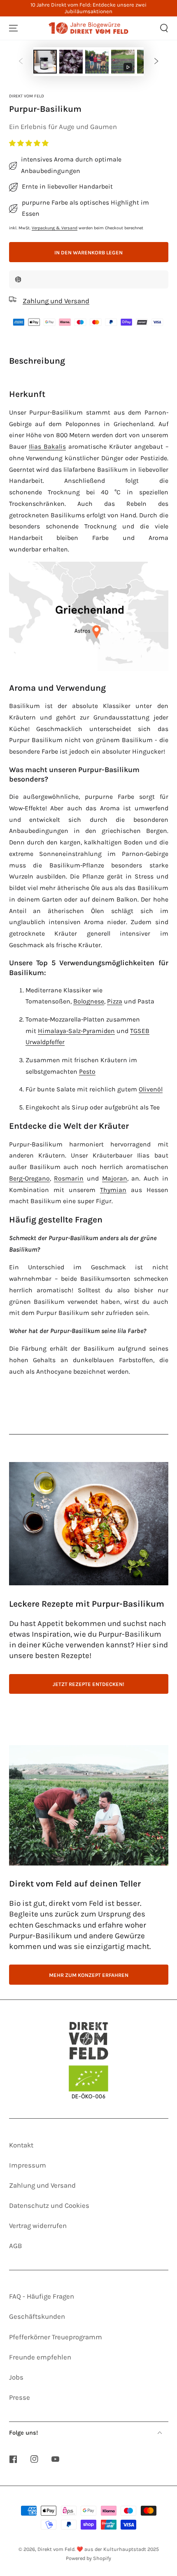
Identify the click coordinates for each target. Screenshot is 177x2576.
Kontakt (21, 2145)
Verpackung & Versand (55, 228)
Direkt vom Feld (27, 96)
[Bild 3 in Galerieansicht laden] (97, 62)
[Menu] (13, 28)
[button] (30, 143)
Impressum (28, 2165)
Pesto (87, 1072)
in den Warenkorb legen (88, 253)
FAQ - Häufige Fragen (42, 2296)
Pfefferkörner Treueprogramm (56, 2337)
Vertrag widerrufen (38, 2226)
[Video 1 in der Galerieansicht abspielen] (123, 62)
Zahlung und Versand (42, 2185)
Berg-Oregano (29, 1178)
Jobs (16, 2377)
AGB (15, 2246)
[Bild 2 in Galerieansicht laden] (71, 62)
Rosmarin (69, 1178)
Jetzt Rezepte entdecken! (88, 1684)
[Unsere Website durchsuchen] (164, 28)
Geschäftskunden (37, 2317)
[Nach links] (21, 62)
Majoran (115, 1178)
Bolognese (89, 1001)
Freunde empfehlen (40, 2357)
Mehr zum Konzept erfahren (89, 1975)
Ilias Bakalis (47, 447)
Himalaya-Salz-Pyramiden (76, 1031)
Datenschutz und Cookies (49, 2206)
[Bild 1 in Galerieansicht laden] (45, 62)
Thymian (113, 1190)
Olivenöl (151, 1089)
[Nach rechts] (156, 62)
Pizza (115, 1001)
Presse (20, 2397)
